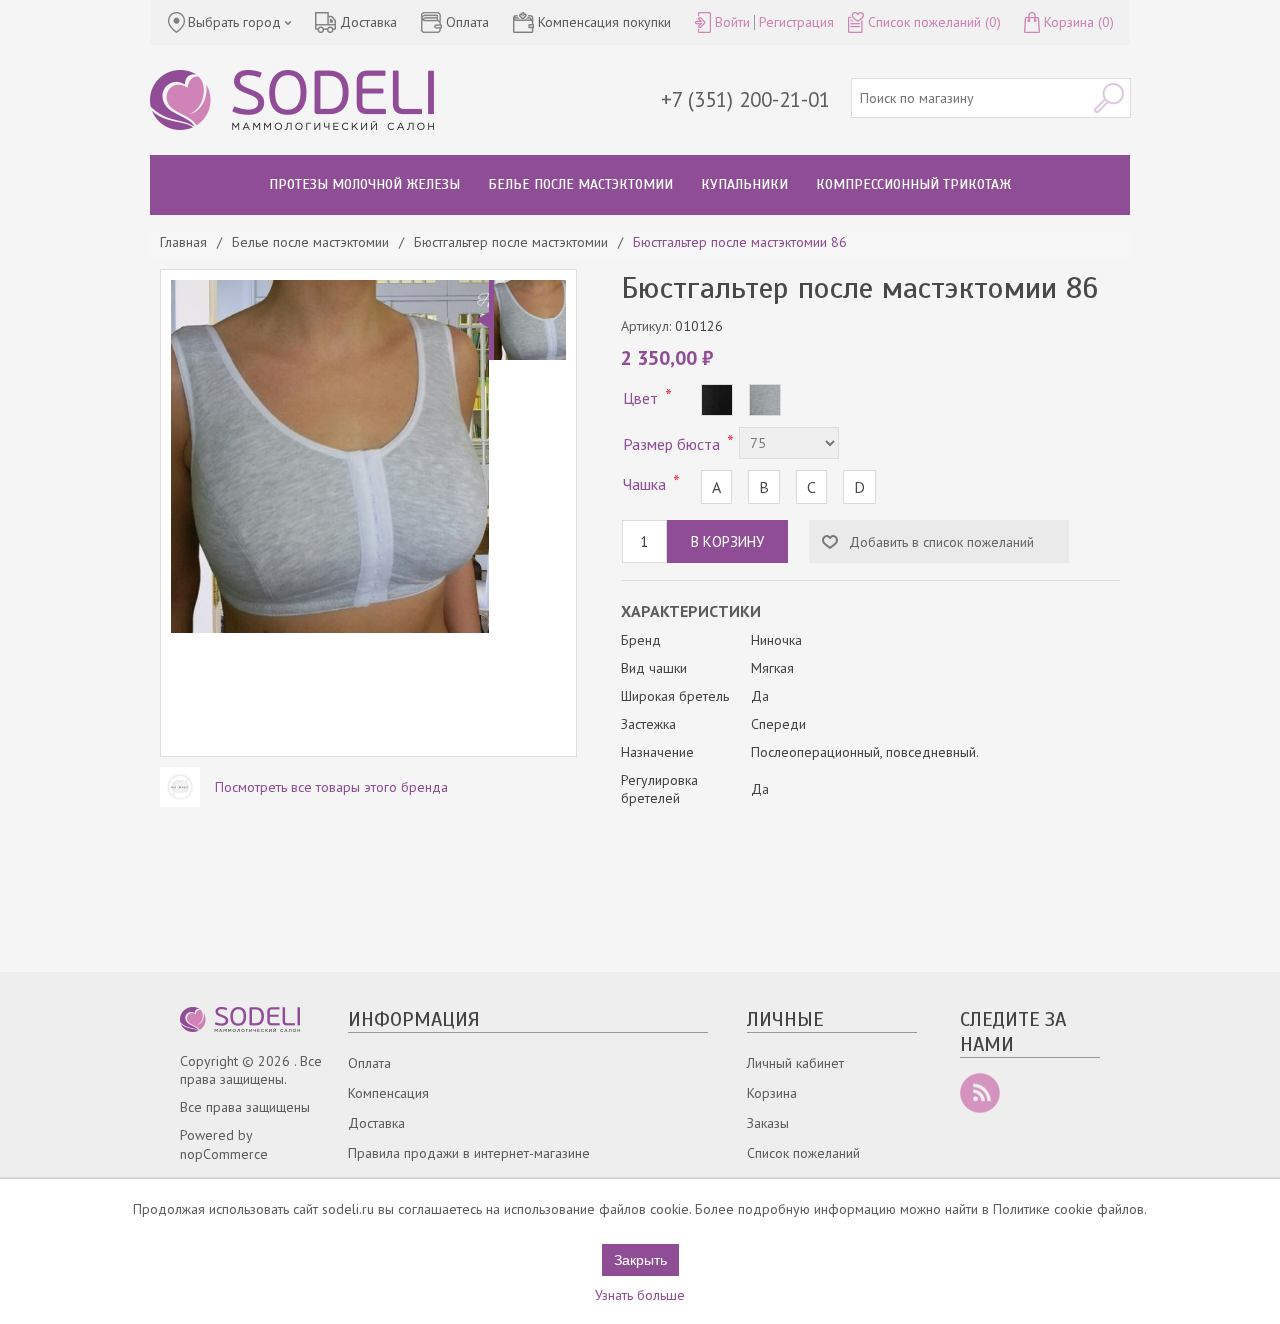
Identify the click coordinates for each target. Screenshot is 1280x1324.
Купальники (744, 184)
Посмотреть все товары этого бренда (331, 787)
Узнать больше (640, 1295)
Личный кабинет (795, 1063)
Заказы (768, 1123)
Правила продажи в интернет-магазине (469, 1153)
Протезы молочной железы (364, 184)
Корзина (772, 1093)
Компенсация (388, 1093)
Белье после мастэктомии (580, 184)
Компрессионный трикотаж (913, 184)
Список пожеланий (803, 1153)
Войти (732, 22)
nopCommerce (224, 1154)
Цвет (642, 398)
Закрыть (640, 1260)
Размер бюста (673, 444)
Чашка (646, 484)
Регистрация (796, 22)
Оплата (369, 1063)
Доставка (376, 1123)
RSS (980, 1093)
